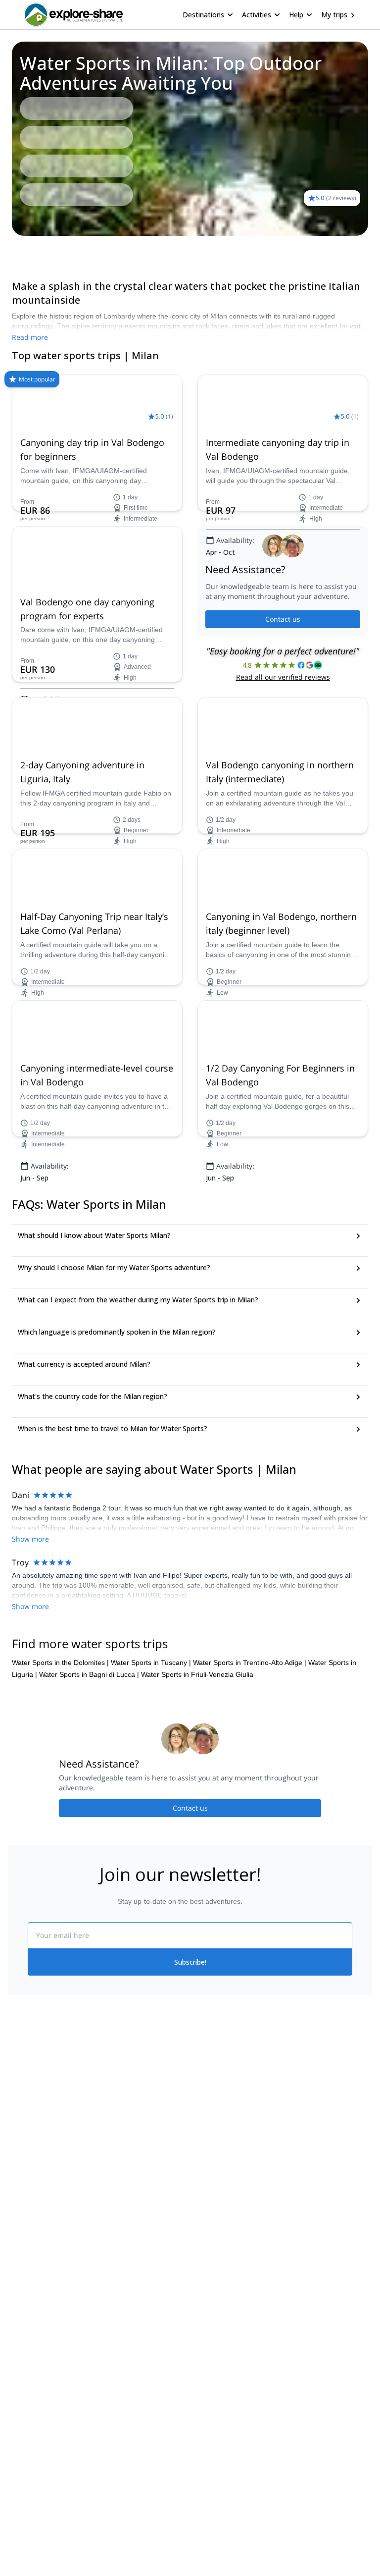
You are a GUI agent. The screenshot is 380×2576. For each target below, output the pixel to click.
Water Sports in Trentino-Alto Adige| (250, 1663)
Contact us (283, 619)
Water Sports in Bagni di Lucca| (89, 1674)
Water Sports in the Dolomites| (60, 1663)
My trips (334, 15)
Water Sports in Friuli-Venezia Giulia (197, 1674)
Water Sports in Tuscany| (151, 1663)
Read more (30, 337)
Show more (30, 1539)
